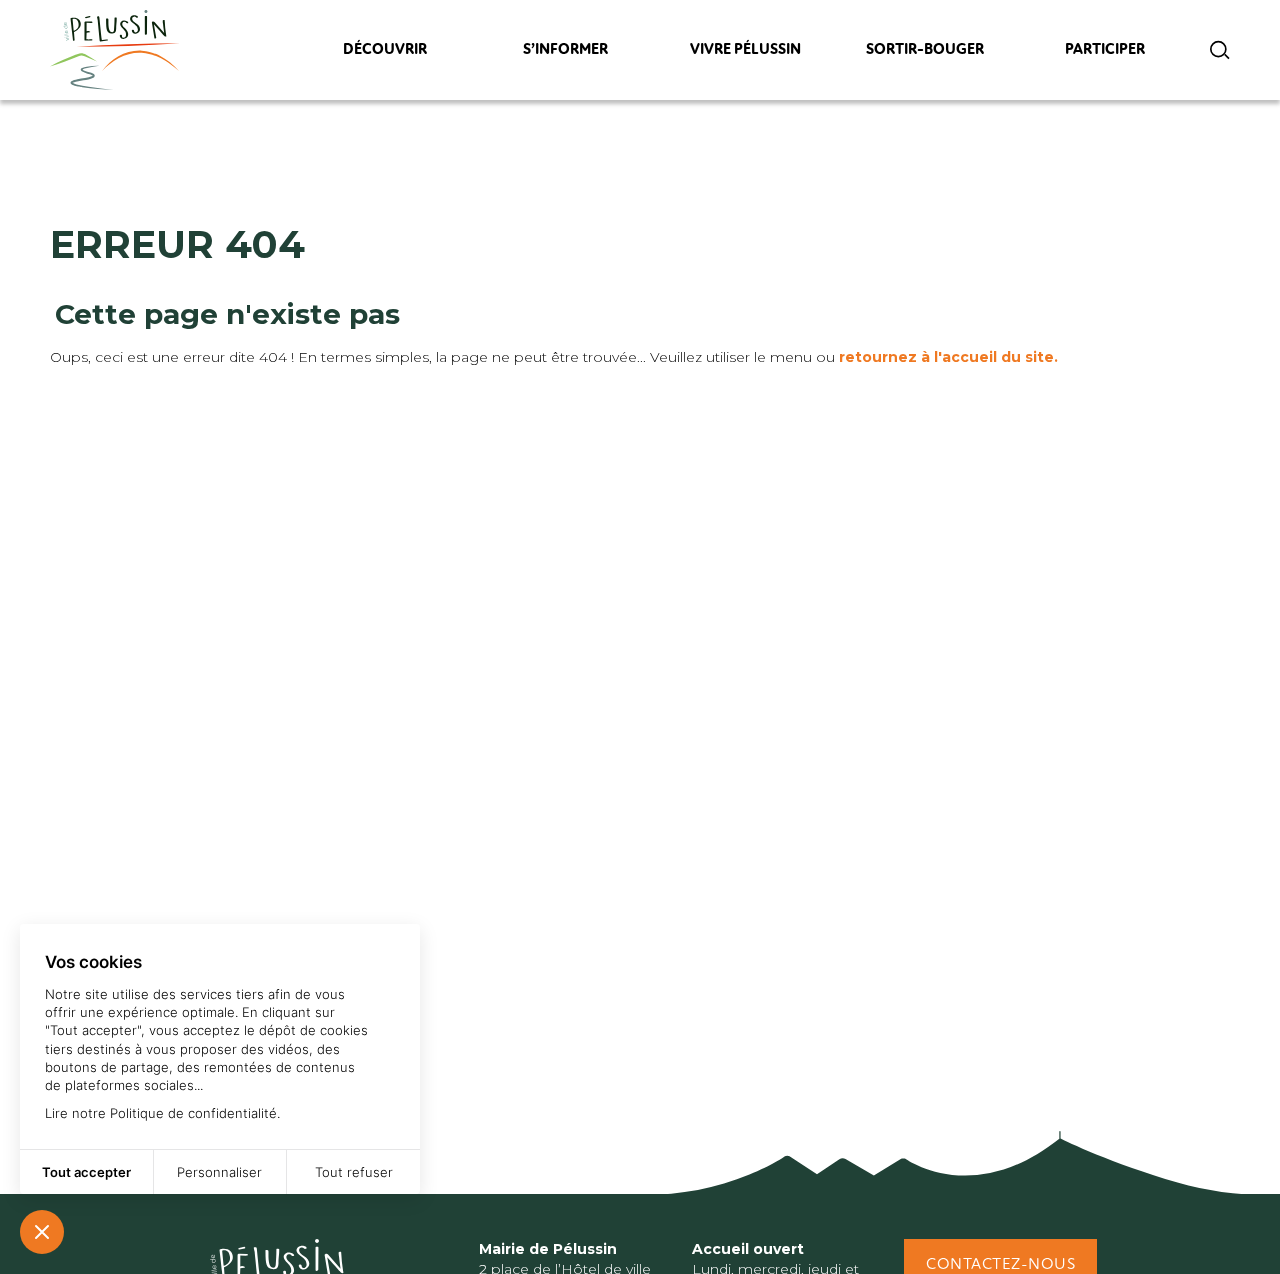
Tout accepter (86, 1172)
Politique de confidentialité (193, 1113)
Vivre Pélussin (745, 54)
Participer (1105, 54)
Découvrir (385, 54)
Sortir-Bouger (925, 54)
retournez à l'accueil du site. (948, 357)
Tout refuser (354, 1172)
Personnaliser (219, 1172)
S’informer (565, 54)
